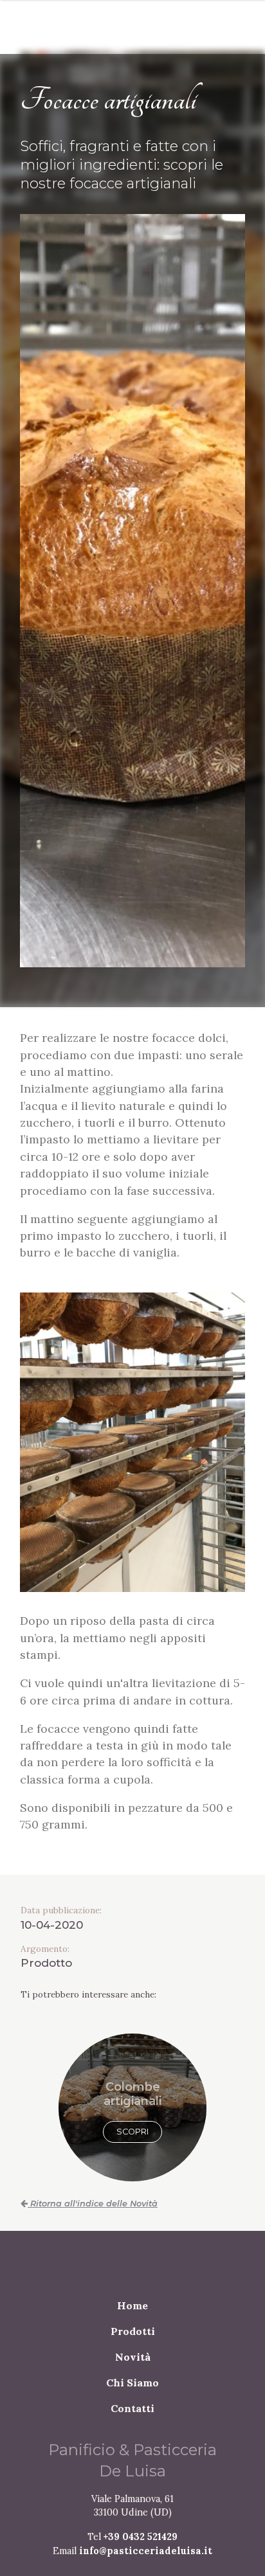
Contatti (132, 2424)
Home (132, 2321)
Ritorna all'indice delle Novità (93, 2219)
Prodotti (133, 2347)
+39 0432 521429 (141, 2552)
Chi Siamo (132, 2398)
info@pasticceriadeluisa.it (146, 2566)
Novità (133, 2372)
